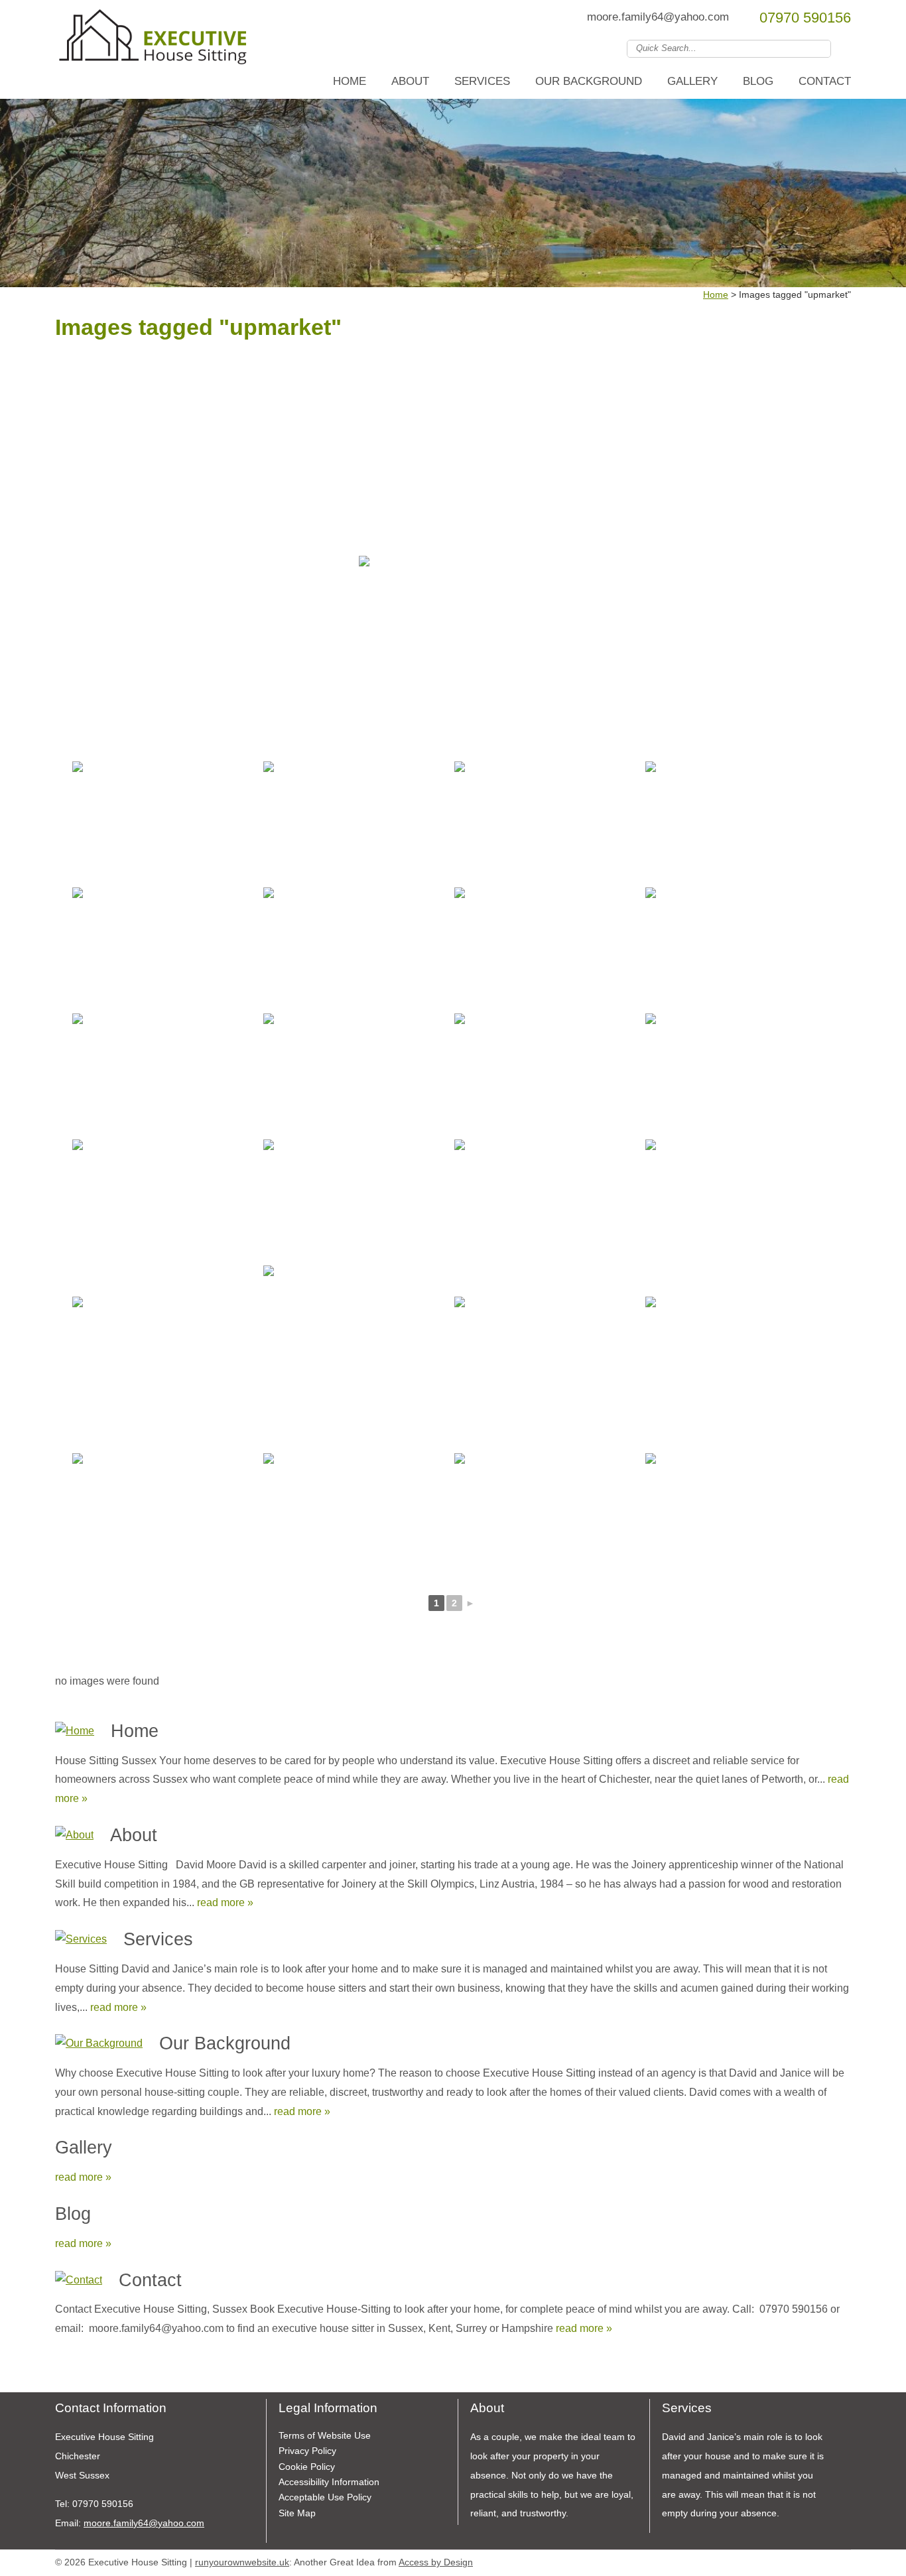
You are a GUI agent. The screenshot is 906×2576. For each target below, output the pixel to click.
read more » (225, 1902)
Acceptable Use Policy (325, 2497)
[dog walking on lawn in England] (165, 1515)
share (62, 2372)
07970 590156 (805, 18)
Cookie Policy (307, 2467)
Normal (785, 2560)
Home (350, 81)
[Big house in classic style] (738, 1201)
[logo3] (155, 42)
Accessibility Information (329, 2482)
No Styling (844, 2560)
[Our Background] (99, 2044)
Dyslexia (824, 2560)
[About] (74, 1835)
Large (805, 2560)
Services (482, 81)
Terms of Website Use (325, 2435)
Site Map (297, 2513)
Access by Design (436, 2562)
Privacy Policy (307, 2451)
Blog (758, 81)
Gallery (692, 81)
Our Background (589, 81)
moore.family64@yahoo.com (658, 17)
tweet (78, 2372)
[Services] (81, 1940)
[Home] (75, 1731)
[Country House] (165, 823)
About (410, 81)
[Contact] (79, 2281)
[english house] (356, 1075)
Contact (825, 81)
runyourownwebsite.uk (242, 2562)
